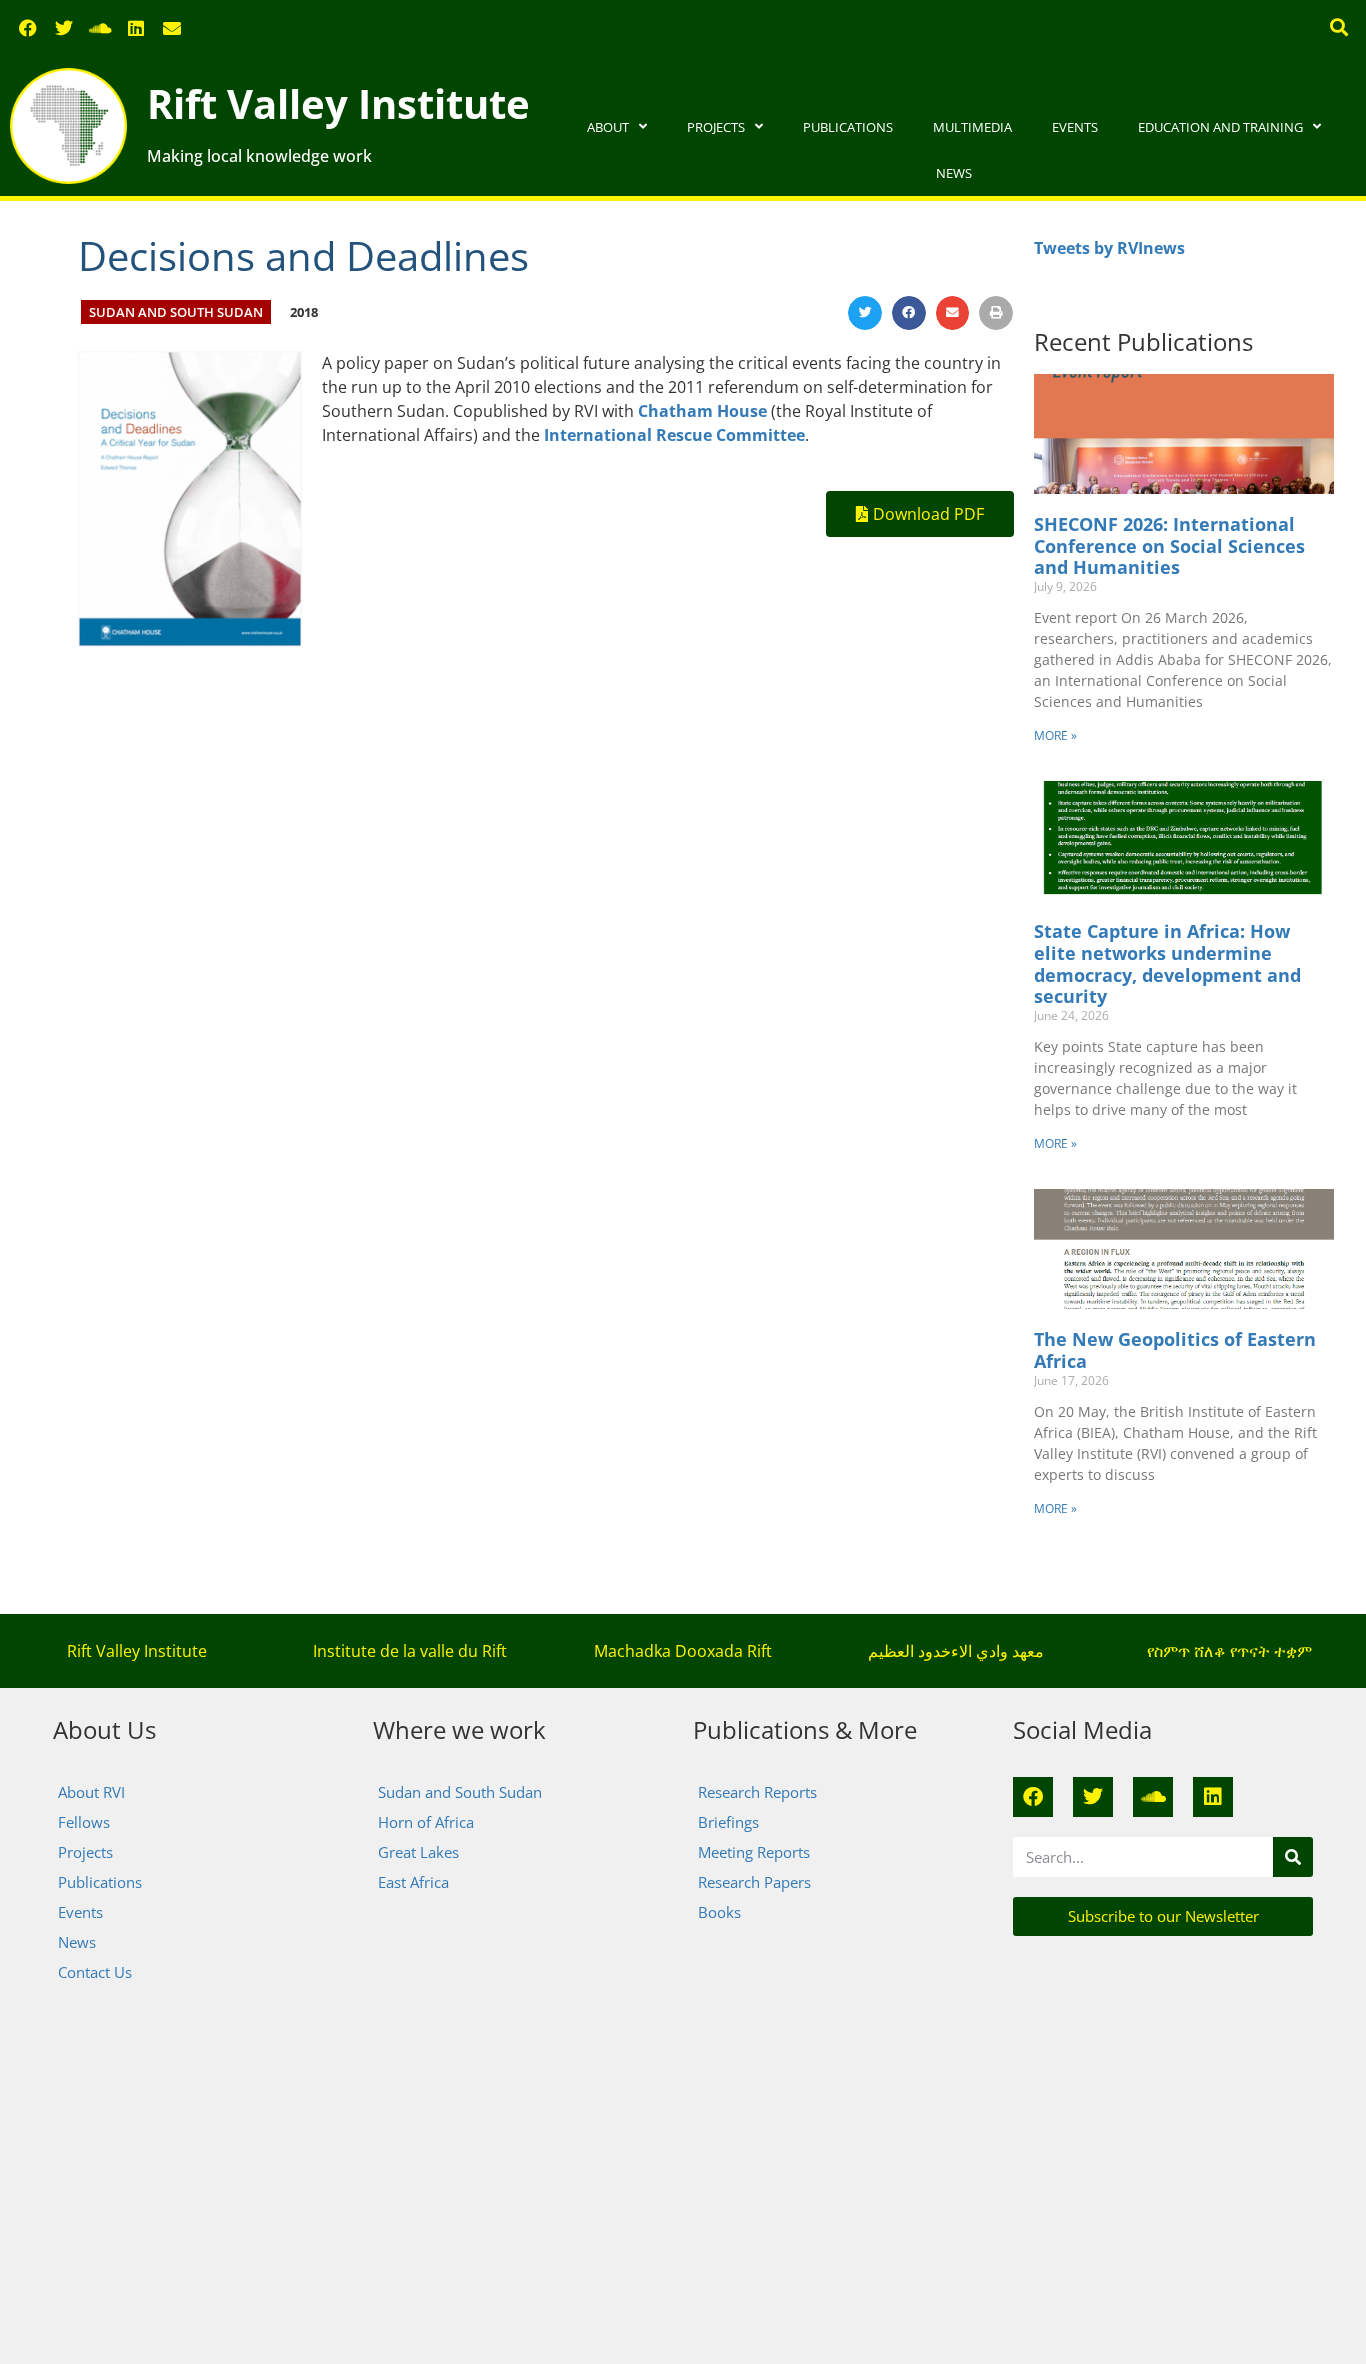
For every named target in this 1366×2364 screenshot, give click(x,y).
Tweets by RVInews (1109, 248)
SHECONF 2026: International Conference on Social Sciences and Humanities (1169, 545)
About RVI (91, 1792)
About (608, 127)
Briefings (728, 1822)
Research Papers (754, 1882)
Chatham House (702, 411)
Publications (848, 127)
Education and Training (1220, 127)
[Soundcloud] (100, 28)
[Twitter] (64, 28)
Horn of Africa (426, 1822)
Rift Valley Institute (338, 103)
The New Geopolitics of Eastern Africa (1175, 1350)
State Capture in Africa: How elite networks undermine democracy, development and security (1167, 963)
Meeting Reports (754, 1852)
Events (1075, 127)
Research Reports (757, 1792)
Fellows (84, 1822)
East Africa (413, 1882)
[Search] (1293, 1857)
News (954, 173)
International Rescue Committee (674, 435)
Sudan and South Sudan (176, 312)
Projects (716, 127)
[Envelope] (172, 28)
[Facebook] (28, 28)
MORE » (1055, 735)
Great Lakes (418, 1852)
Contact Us (95, 1972)
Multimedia (972, 127)
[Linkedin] (136, 28)
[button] (1339, 26)
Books (719, 1912)
